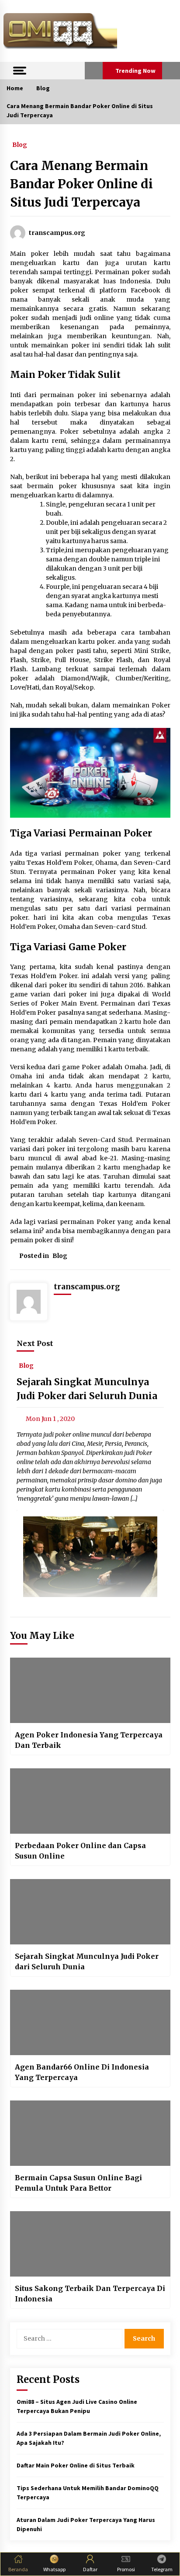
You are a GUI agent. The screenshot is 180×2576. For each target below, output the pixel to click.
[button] (94, 71)
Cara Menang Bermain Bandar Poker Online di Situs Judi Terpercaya (81, 184)
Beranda (18, 2569)
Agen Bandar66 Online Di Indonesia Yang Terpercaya (82, 2072)
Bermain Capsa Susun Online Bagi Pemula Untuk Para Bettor (78, 2183)
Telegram (162, 2569)
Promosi (126, 2569)
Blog (20, 144)
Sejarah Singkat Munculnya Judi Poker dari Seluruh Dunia (87, 1961)
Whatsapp (54, 2569)
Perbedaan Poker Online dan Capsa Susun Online (80, 1851)
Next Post (35, 1343)
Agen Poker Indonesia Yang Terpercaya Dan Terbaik (89, 1740)
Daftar (90, 2569)
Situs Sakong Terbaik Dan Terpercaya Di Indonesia (90, 2294)
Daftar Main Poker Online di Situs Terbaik (76, 2465)
